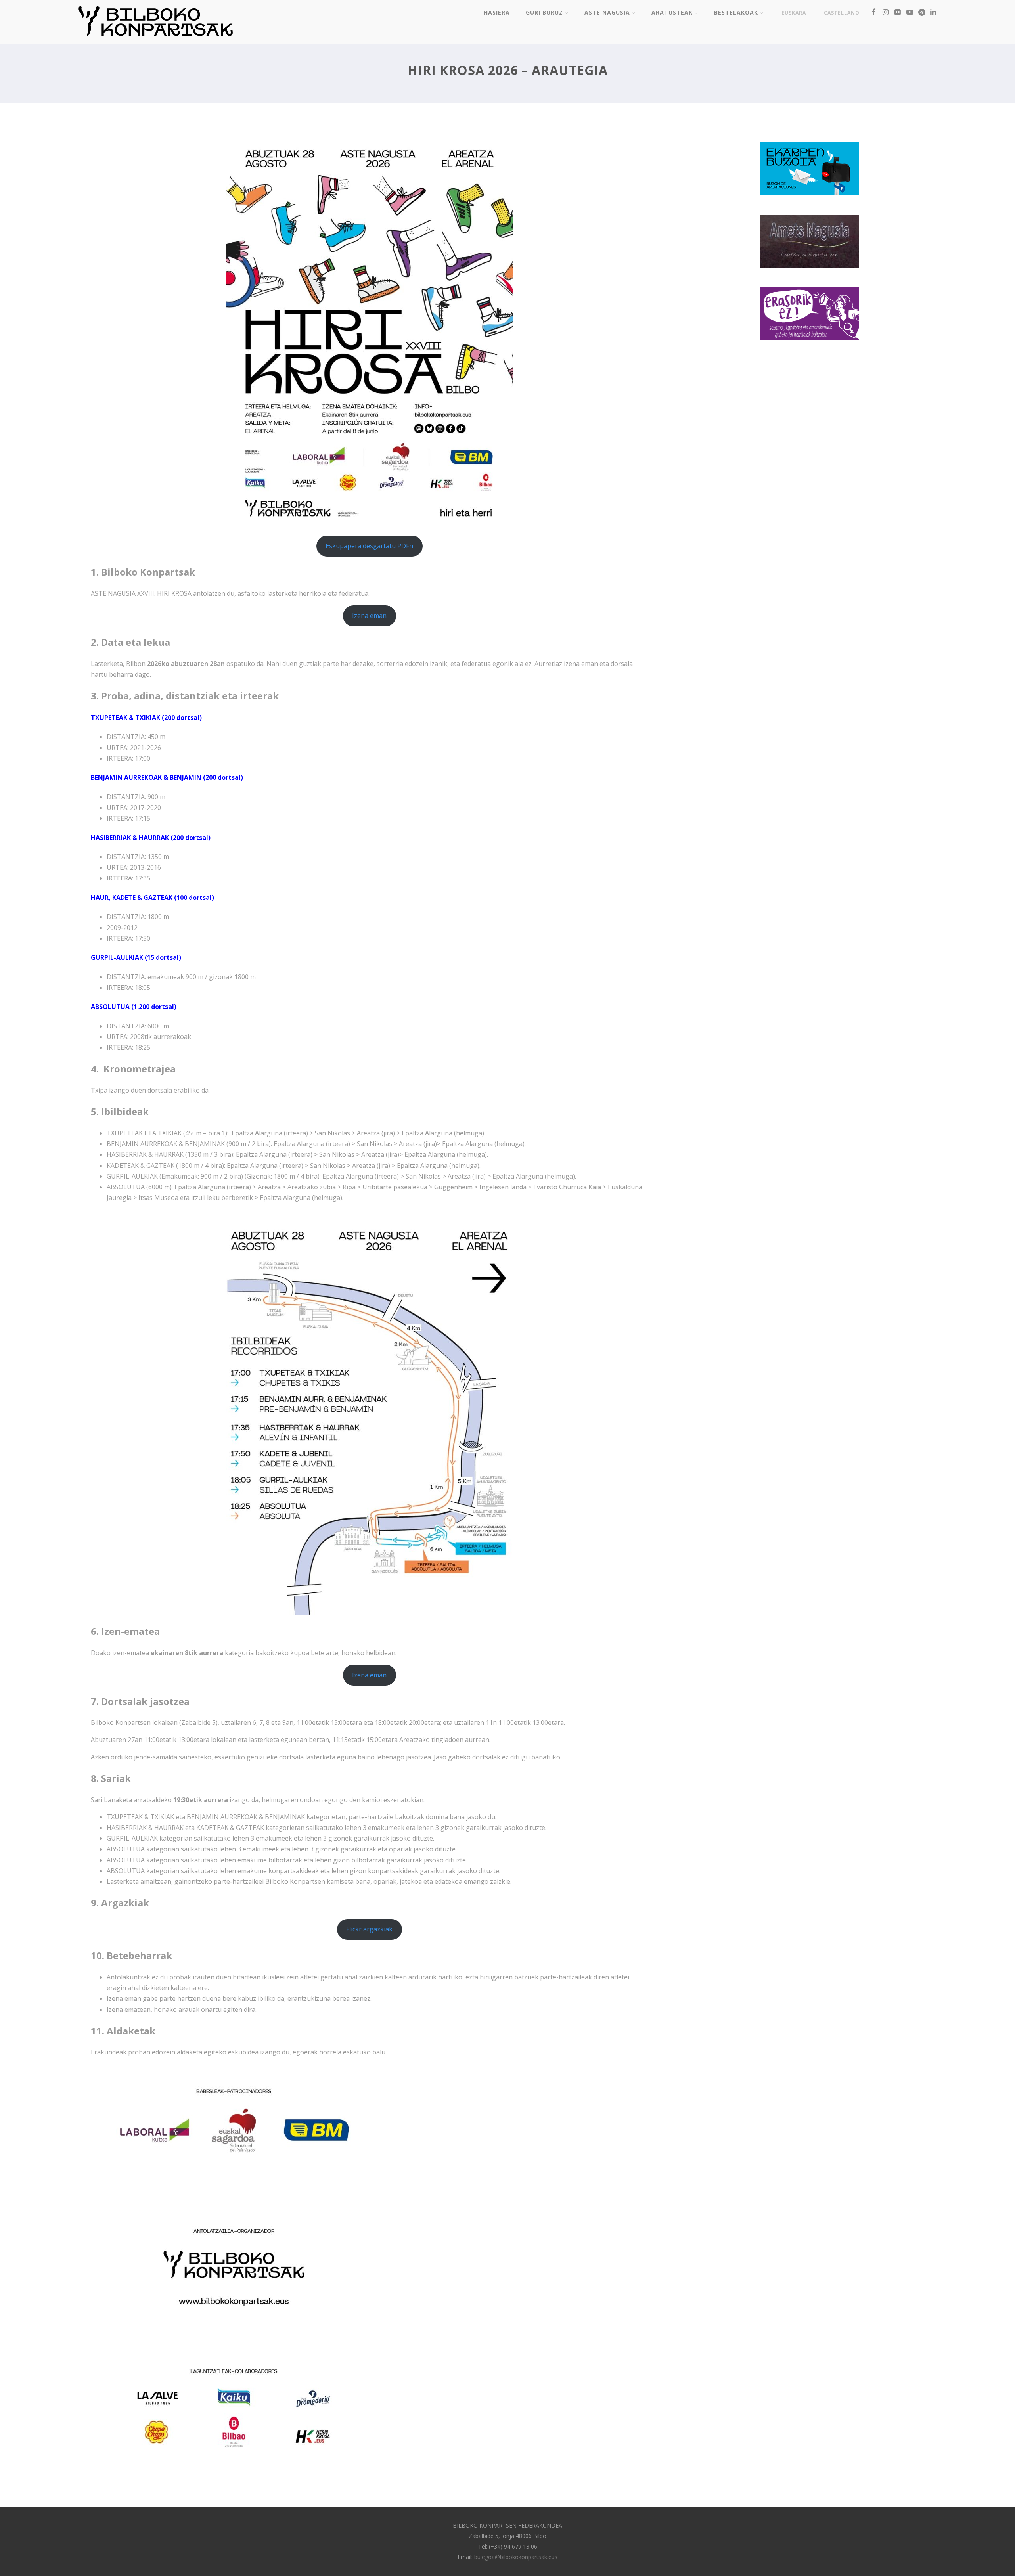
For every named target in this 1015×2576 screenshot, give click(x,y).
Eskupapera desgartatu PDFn (369, 546)
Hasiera (497, 12)
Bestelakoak (736, 12)
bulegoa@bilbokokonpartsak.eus (516, 2557)
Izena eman (369, 616)
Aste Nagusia (607, 12)
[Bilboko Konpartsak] (155, 39)
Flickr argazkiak (369, 1929)
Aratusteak (672, 12)
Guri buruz (544, 12)
